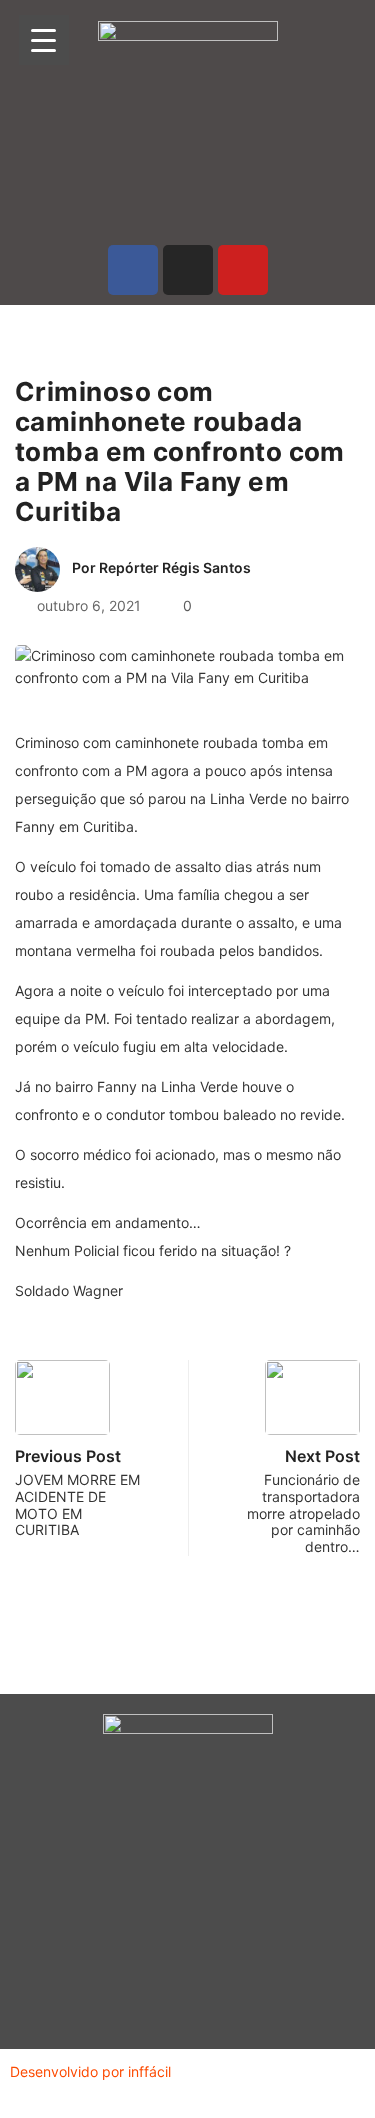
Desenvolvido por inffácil (90, 2071)
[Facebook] (133, 270)
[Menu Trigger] (44, 40)
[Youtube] (243, 270)
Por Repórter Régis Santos (161, 567)
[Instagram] (188, 270)
